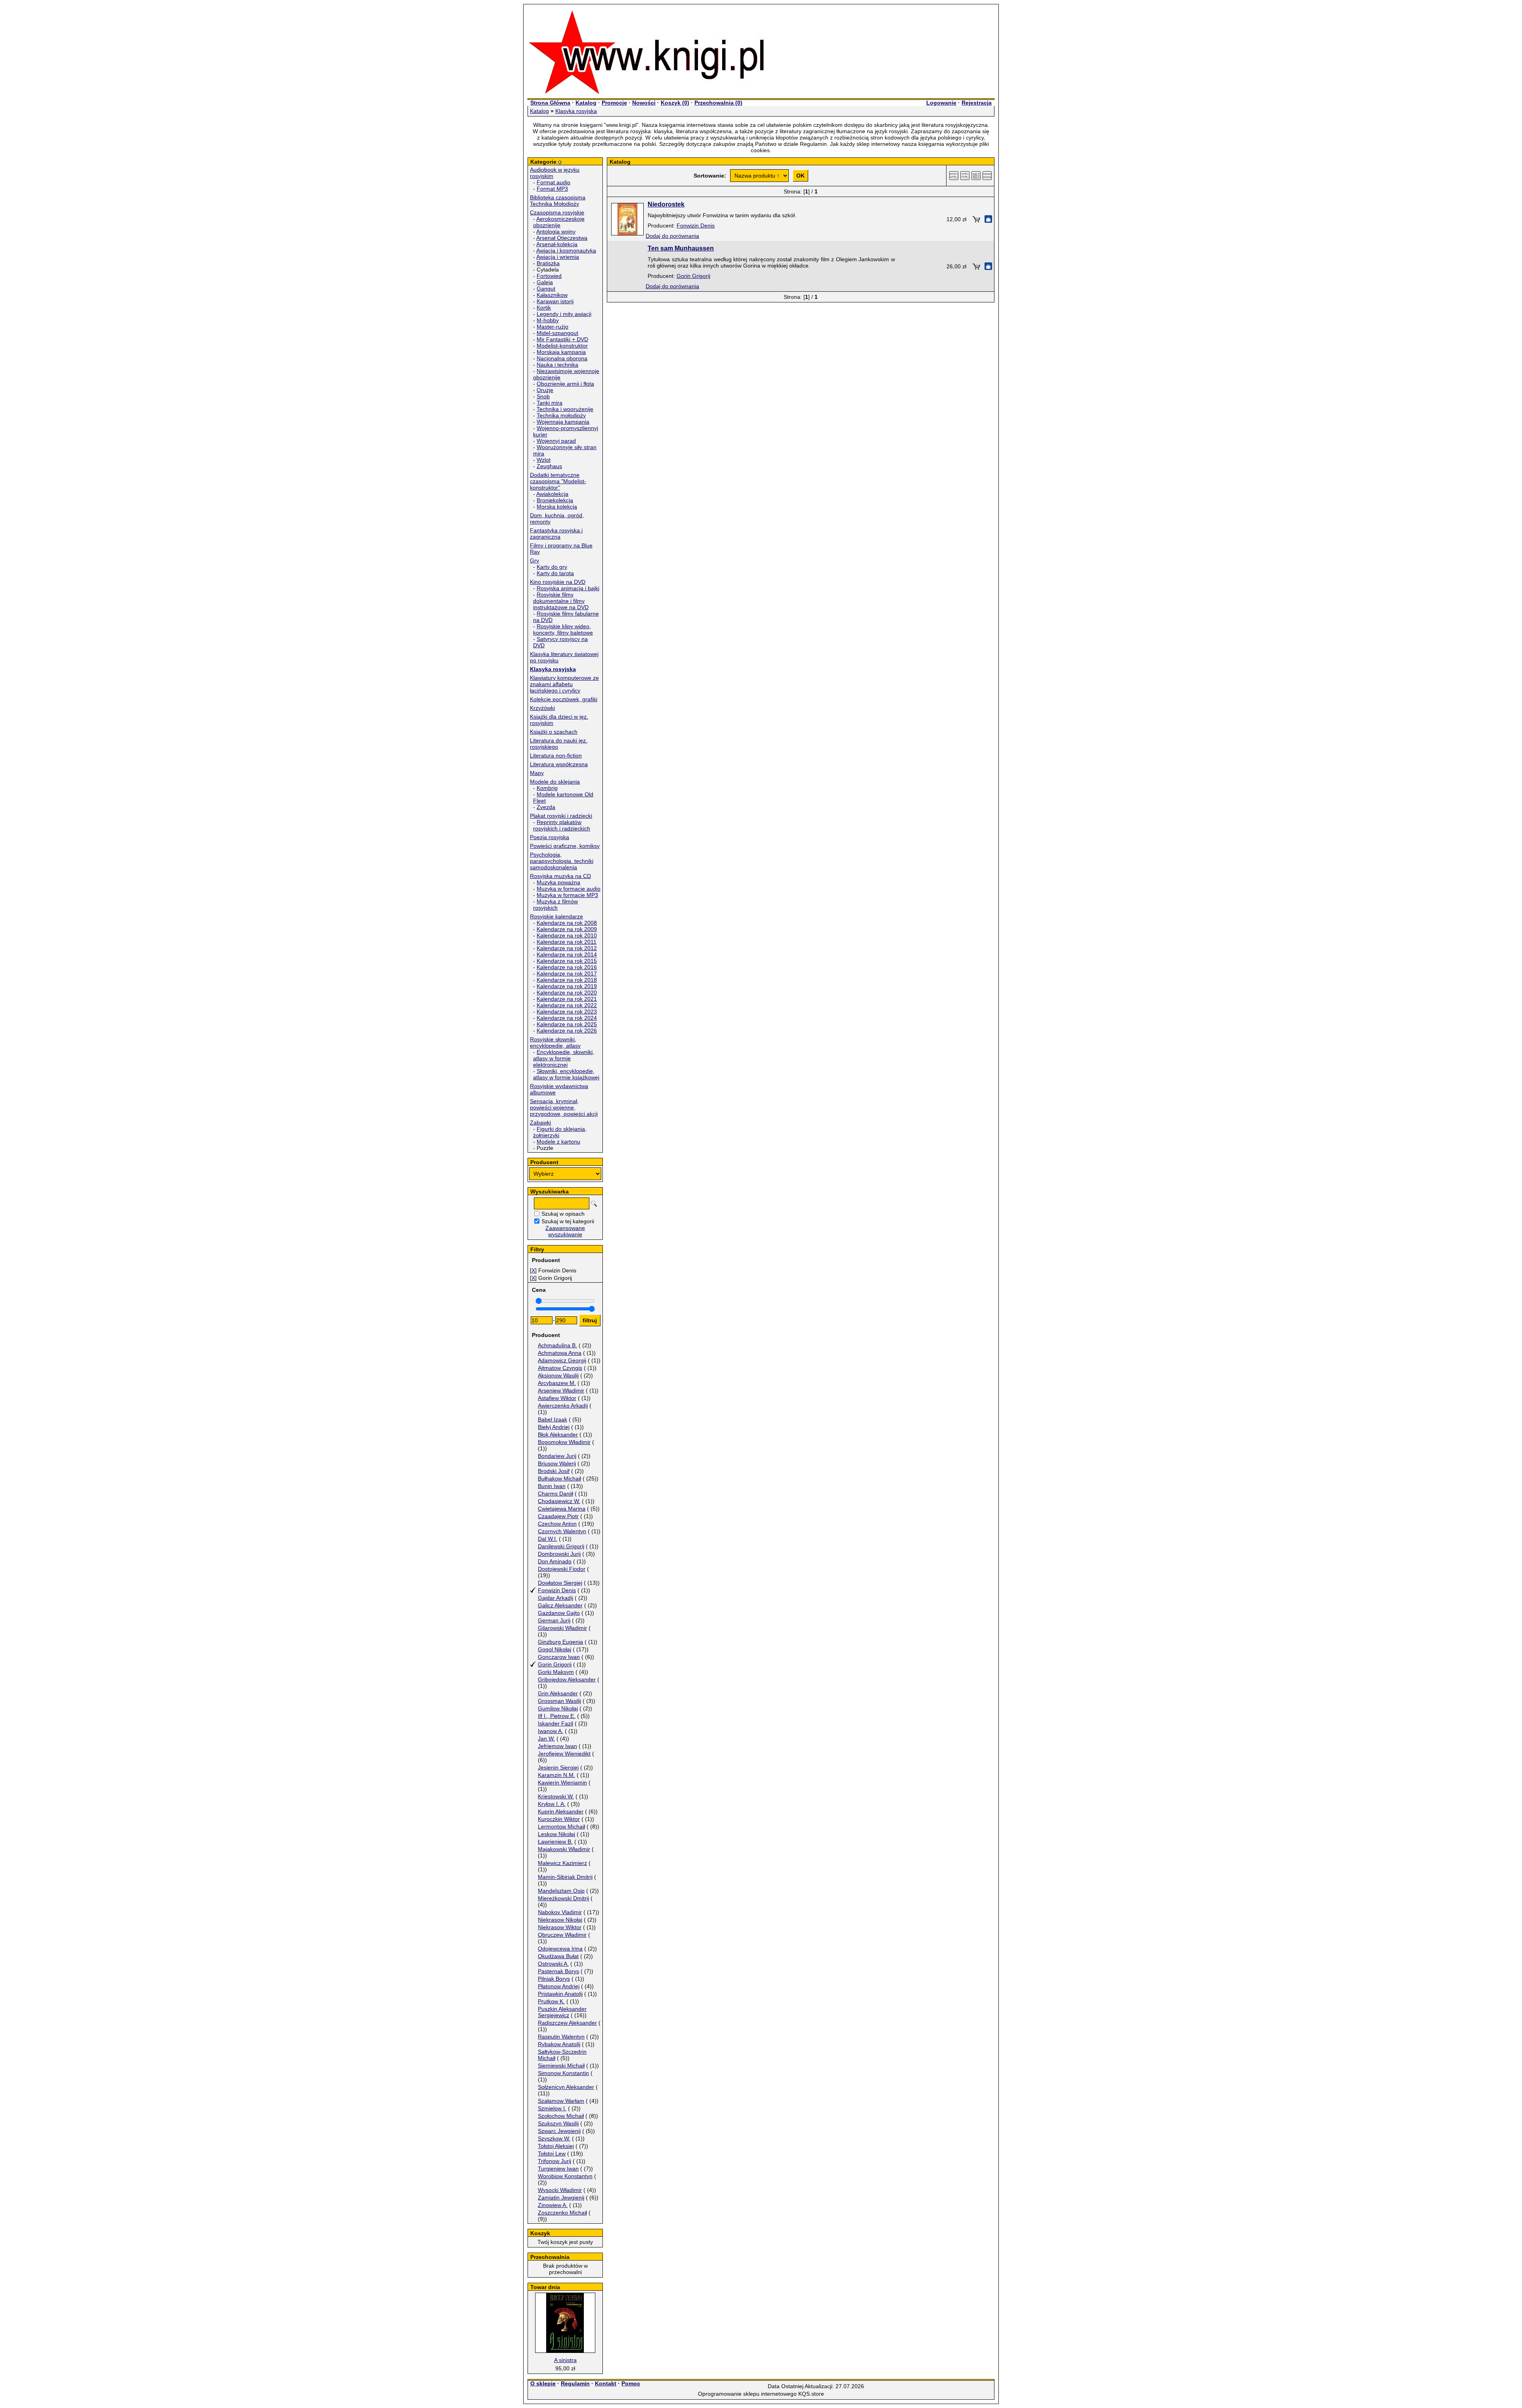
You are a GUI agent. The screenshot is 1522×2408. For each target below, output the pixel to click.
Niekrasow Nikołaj (560, 1920)
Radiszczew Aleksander (567, 2023)
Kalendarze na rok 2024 (567, 1018)
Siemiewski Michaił (561, 2066)
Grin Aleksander (558, 1693)
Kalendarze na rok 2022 (567, 1005)
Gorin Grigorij (555, 1664)
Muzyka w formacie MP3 (567, 895)
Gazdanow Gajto (559, 1613)
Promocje (614, 103)
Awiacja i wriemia (558, 257)
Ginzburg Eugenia (560, 1642)
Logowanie (941, 103)
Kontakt (606, 2383)
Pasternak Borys (558, 1971)
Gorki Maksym (556, 1672)
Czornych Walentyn (562, 1531)
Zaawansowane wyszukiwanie (565, 1231)
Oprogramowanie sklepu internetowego (747, 2394)
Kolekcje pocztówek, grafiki (564, 699)
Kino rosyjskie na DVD (558, 582)
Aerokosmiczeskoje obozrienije (559, 222)
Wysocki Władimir (560, 2190)
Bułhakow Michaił (559, 1478)
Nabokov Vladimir (560, 1912)
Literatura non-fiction (556, 755)
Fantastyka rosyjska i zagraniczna (556, 534)
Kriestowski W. (556, 1796)
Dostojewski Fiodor (562, 1569)
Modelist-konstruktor (562, 346)
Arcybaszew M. (557, 1383)
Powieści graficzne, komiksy (565, 846)
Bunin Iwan (552, 1486)
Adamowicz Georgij (562, 1360)
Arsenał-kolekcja (557, 244)
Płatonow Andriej (559, 1986)
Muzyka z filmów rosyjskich (555, 905)
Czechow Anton (557, 1524)
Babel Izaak (553, 1419)
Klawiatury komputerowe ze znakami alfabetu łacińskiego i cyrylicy (564, 684)
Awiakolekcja (552, 494)
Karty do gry (552, 567)
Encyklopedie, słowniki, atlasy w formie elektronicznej (564, 1058)
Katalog (586, 103)
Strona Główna (550, 103)
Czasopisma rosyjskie (557, 212)
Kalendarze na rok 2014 (567, 954)
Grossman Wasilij (559, 1701)
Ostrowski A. (553, 1964)
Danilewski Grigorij (561, 1546)
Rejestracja (977, 103)
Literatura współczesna (559, 764)
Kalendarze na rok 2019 (567, 986)
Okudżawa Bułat (558, 1956)
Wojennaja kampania (563, 422)
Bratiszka (548, 263)
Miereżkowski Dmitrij (563, 1898)
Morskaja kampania (561, 352)
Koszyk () (675, 103)
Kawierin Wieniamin (562, 1783)
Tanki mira (550, 403)
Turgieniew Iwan (558, 2169)
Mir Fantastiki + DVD (562, 339)
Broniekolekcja (555, 500)
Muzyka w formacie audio (569, 889)
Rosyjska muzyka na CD (560, 876)
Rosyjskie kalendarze (556, 916)
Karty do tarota (555, 573)
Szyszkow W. (554, 2138)
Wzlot (544, 460)
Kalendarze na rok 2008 (567, 923)
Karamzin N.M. (556, 1775)
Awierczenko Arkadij (563, 1406)
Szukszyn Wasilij (558, 2123)
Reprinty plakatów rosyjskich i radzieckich (562, 825)
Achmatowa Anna (560, 1353)
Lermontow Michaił (561, 1827)
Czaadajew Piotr (558, 1516)
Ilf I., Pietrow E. (557, 1716)
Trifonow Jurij (554, 2161)
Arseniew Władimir (561, 1390)
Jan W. (546, 1739)
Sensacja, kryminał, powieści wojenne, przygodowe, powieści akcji (564, 1107)
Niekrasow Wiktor (560, 1927)
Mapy (537, 773)
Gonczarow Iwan (559, 1657)
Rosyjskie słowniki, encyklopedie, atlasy (555, 1042)
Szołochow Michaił (561, 2116)
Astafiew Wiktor (557, 1398)
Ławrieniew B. (555, 1842)
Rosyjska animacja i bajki (568, 588)
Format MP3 (552, 189)
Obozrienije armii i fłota (565, 384)
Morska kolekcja (557, 507)
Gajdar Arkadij (555, 1598)
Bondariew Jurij (557, 1456)
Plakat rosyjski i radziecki (561, 816)
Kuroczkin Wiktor (559, 1819)
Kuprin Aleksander (561, 1811)
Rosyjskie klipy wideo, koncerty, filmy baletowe (563, 629)
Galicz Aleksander (560, 1605)
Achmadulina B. (557, 1345)
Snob (543, 396)
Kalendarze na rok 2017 (567, 974)
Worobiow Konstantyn (565, 2176)
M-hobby (548, 320)
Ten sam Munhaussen (681, 248)
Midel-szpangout (557, 333)
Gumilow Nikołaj (558, 1708)
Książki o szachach (554, 732)
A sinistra (565, 2360)
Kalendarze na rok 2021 (567, 999)
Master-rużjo (553, 327)
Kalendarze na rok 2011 (567, 942)
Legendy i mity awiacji (564, 314)
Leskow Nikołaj (556, 1834)
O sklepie (543, 2383)
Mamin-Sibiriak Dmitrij (565, 1877)
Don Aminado (555, 1561)
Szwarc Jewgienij (559, 2131)
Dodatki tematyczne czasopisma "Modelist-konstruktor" (558, 481)
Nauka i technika (557, 365)
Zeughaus (549, 466)
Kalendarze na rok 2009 (567, 929)
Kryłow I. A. (552, 1804)
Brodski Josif (554, 1471)
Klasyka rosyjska (576, 111)
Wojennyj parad (556, 441)
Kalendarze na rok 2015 (567, 961)
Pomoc (631, 2383)
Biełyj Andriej (554, 1427)
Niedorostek (666, 204)
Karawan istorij (555, 301)
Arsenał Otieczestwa (562, 238)
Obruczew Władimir (562, 1935)
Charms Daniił (555, 1494)
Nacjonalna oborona (562, 358)
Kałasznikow (552, 295)
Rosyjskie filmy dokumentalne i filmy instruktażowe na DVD (561, 601)
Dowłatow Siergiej (560, 1583)
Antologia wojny (556, 231)
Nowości (644, 103)
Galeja (545, 282)
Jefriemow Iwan (557, 1746)
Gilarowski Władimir (562, 1628)
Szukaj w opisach (563, 1214)
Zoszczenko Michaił (562, 2213)
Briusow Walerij (557, 1463)
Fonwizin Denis (557, 1590)
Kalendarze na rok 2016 (567, 967)
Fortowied (549, 276)
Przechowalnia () (718, 103)
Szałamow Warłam (561, 2101)
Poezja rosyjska (550, 837)
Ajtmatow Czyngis (560, 1368)
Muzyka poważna (558, 882)
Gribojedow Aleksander (567, 1679)
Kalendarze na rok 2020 (567, 993)
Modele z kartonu (558, 1142)
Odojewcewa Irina (560, 1949)
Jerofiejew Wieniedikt (564, 1754)
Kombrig (547, 788)
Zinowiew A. (553, 2205)
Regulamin (575, 2383)
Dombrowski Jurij (559, 1554)
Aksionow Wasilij (558, 1375)
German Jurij (554, 1620)
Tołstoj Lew (552, 2154)
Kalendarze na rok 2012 (567, 948)
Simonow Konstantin (563, 2073)
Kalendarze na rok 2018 (567, 980)
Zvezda (546, 807)
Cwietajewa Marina (562, 1509)
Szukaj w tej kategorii (568, 1221)
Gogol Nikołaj (554, 1649)
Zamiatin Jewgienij (561, 2198)
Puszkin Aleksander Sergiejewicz (562, 2012)
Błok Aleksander (558, 1434)
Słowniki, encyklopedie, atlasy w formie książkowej (566, 1074)
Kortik (544, 308)
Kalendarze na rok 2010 (567, 935)
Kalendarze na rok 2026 (567, 1031)
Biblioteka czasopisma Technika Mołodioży (558, 201)
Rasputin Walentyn (561, 2037)
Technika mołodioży (561, 415)
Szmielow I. (552, 2108)
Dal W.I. (548, 1539)
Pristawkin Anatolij (560, 1994)
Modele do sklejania (555, 782)
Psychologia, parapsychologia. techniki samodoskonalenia (562, 861)
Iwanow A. (551, 1731)
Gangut (546, 289)
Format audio (554, 182)
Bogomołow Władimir (564, 1442)
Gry (534, 560)
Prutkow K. (551, 2001)
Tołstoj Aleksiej (556, 2146)
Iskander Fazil (555, 1723)
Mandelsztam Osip (561, 1891)
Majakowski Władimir (564, 1849)
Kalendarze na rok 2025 (567, 1024)
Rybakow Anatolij (559, 2044)
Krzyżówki (542, 708)
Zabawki (540, 1123)
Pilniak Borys (554, 1979)
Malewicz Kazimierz (562, 1863)
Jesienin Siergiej (558, 1767)
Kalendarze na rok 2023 (567, 1012)
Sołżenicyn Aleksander (566, 2087)
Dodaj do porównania (672, 236)
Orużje (545, 390)
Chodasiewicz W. (559, 1501)
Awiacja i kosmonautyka (566, 251)
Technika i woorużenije (565, 409)
